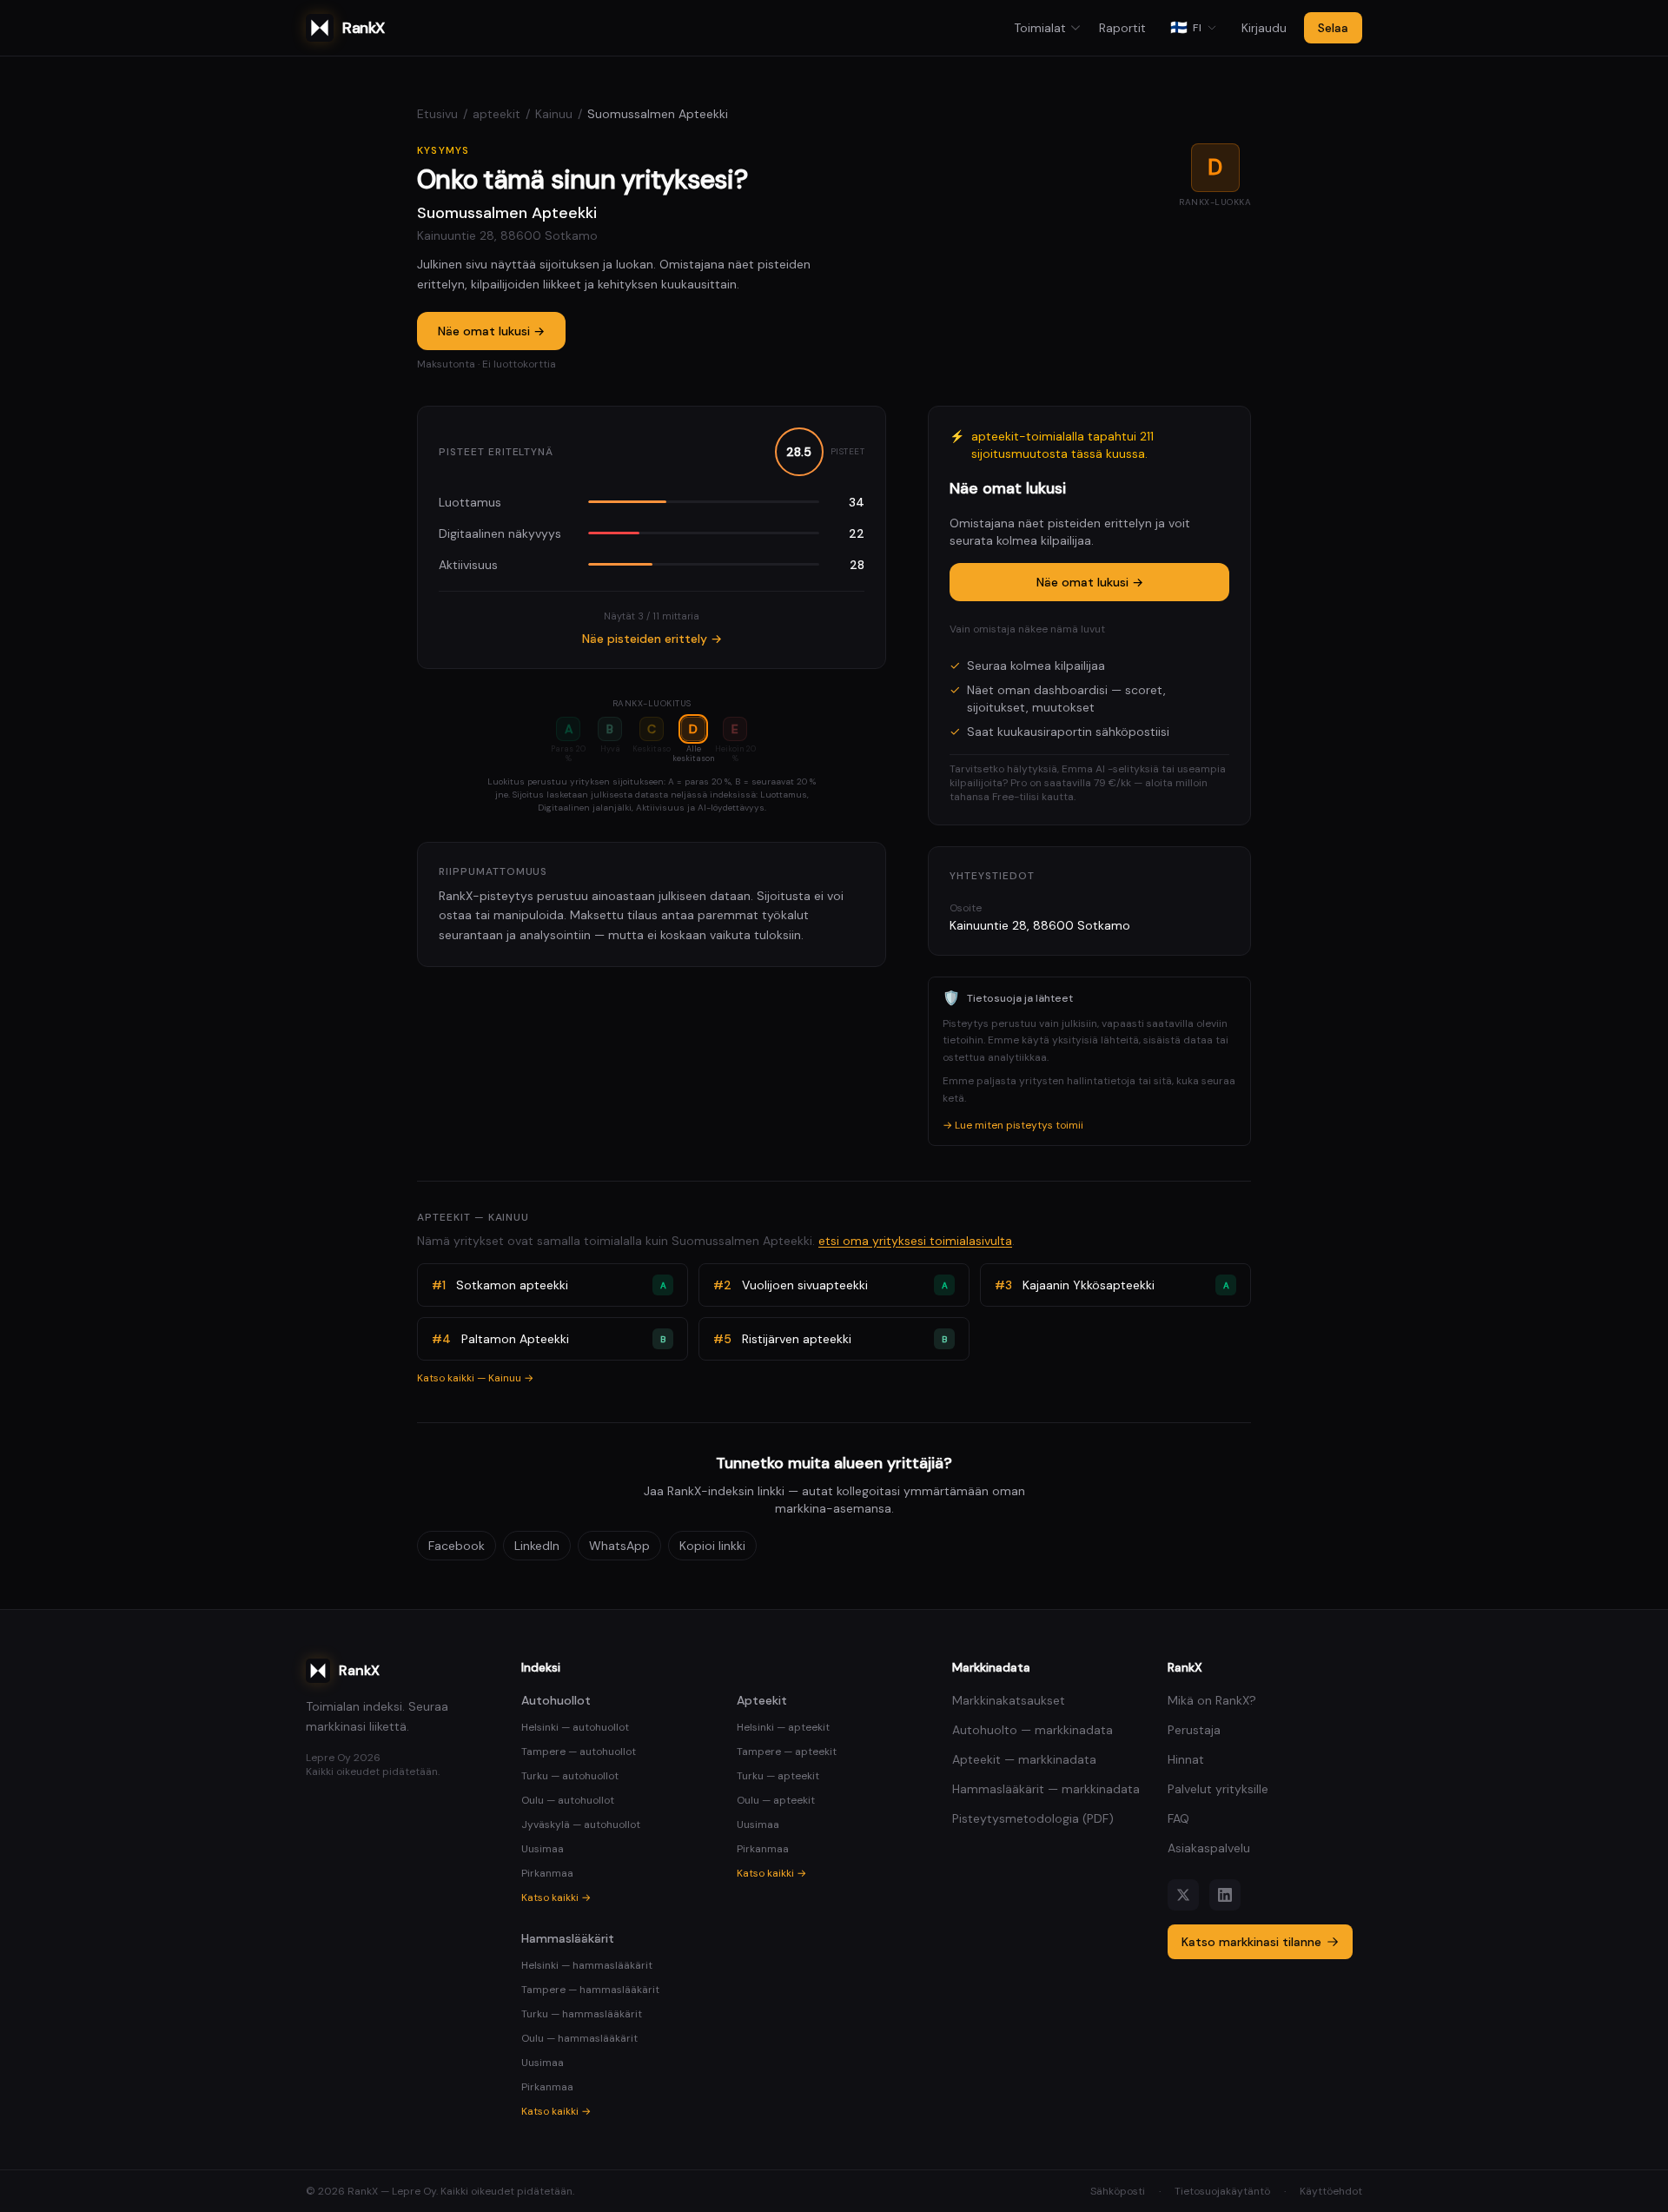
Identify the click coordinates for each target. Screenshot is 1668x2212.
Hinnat (1186, 1759)
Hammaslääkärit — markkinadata (1046, 1789)
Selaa (1333, 28)
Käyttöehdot (1331, 2191)
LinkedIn (537, 1546)
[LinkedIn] (1225, 1895)
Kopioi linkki (712, 1546)
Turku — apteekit (778, 1776)
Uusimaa (543, 1849)
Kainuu (554, 114)
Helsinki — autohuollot (575, 1727)
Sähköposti (1118, 2191)
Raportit (1122, 28)
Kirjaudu (1264, 28)
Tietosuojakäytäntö (1222, 2191)
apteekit (496, 114)
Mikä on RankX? (1212, 1700)
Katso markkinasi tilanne (1251, 1942)
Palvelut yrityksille (1218, 1789)
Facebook (457, 1546)
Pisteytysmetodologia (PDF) (1033, 1818)
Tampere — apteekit (787, 1752)
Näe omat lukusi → (491, 331)
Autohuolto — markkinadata (1033, 1730)
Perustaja (1194, 1730)
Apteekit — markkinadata (1024, 1759)
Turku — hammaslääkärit (582, 2014)
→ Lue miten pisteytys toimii (1013, 1125)
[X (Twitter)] (1183, 1895)
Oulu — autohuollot (568, 1800)
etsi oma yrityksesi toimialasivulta (915, 1241)
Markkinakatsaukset (1009, 1700)
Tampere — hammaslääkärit (590, 1990)
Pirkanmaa (547, 1873)
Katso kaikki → (556, 1897)
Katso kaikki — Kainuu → (475, 1378)
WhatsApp (619, 1546)
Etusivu (437, 114)
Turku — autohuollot (570, 1776)
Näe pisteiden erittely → (652, 639)
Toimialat (1040, 28)
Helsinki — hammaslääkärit (587, 1965)
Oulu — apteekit (776, 1800)
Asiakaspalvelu (1209, 1848)
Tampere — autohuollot (579, 1752)
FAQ (1178, 1818)
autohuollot (556, 1700)
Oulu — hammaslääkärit (579, 2038)
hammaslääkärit (568, 1938)
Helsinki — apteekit (783, 1727)
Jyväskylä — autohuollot (581, 1825)
